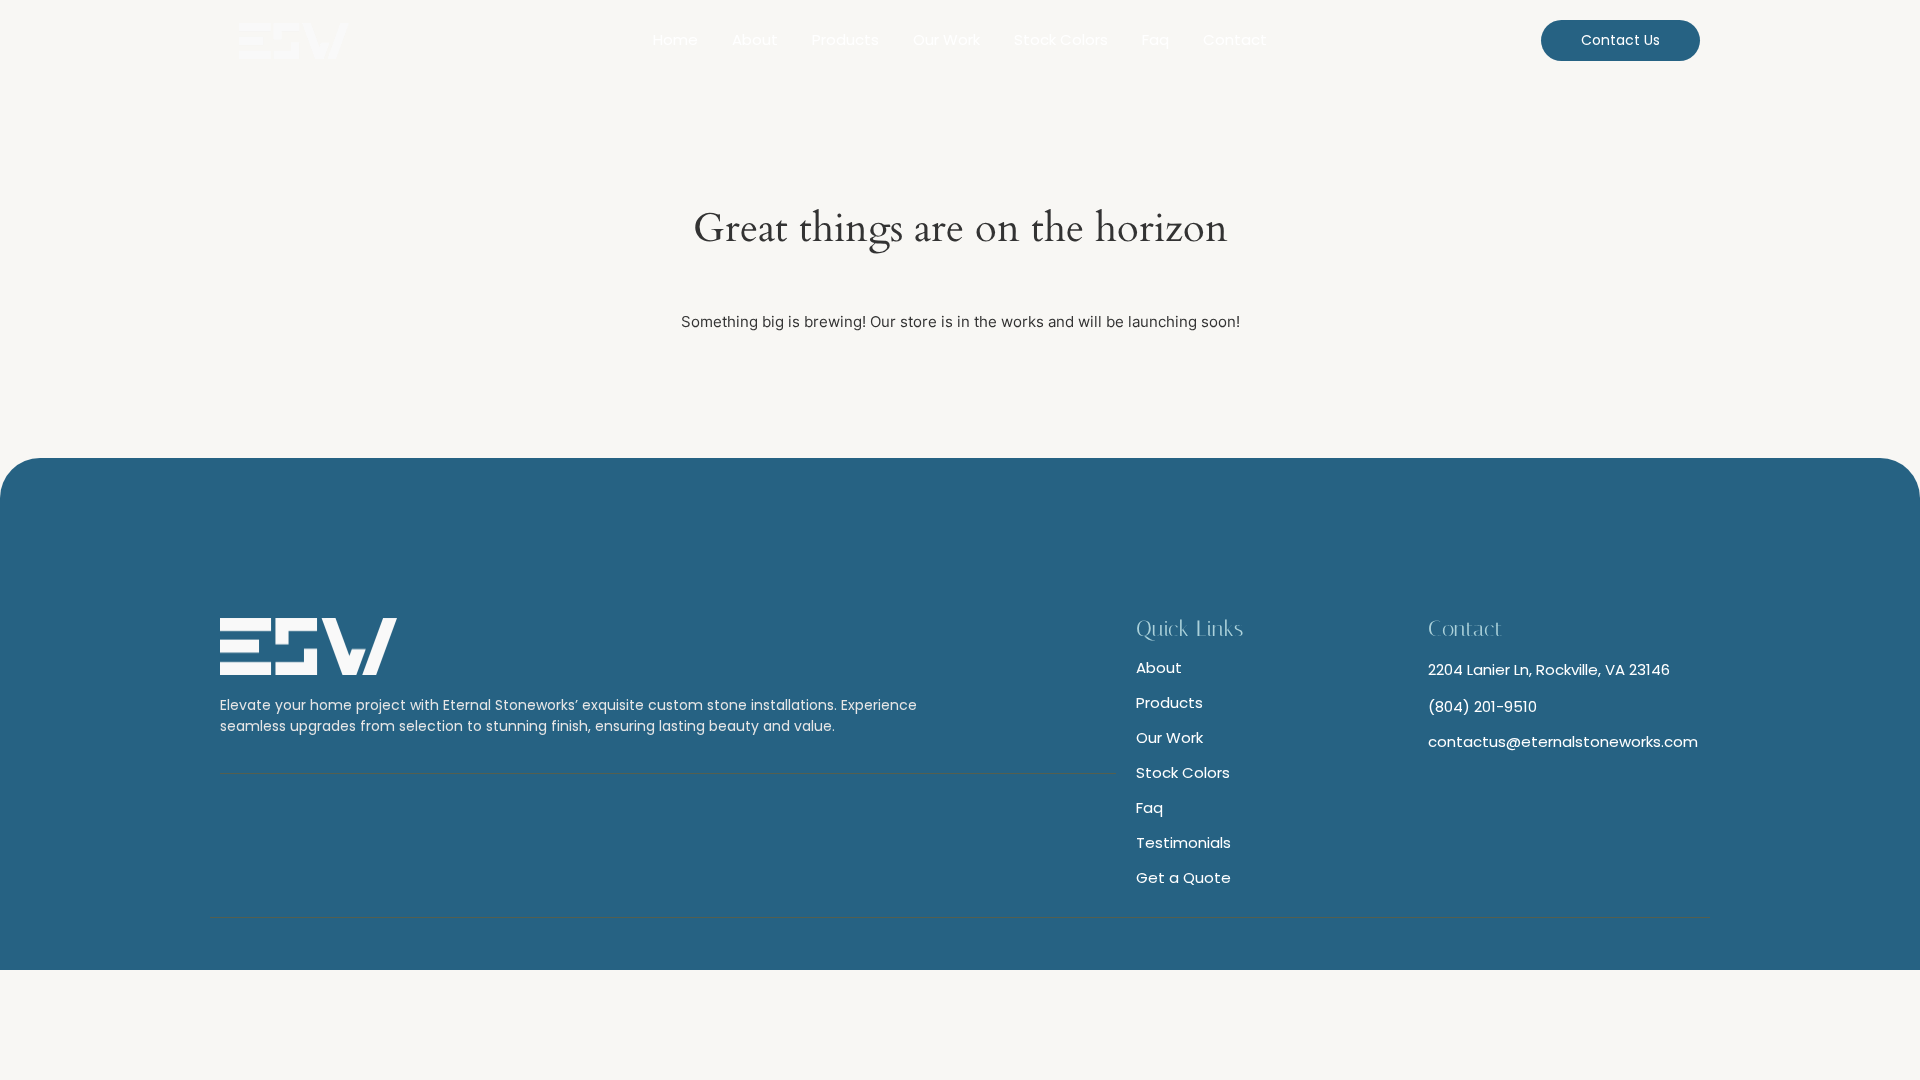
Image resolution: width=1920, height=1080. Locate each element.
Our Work (946, 39)
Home (675, 39)
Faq (1155, 39)
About (755, 39)
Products (845, 39)
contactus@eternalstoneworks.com (1563, 741)
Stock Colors (1061, 39)
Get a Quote (1183, 877)
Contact (1235, 39)
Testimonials (1183, 842)
